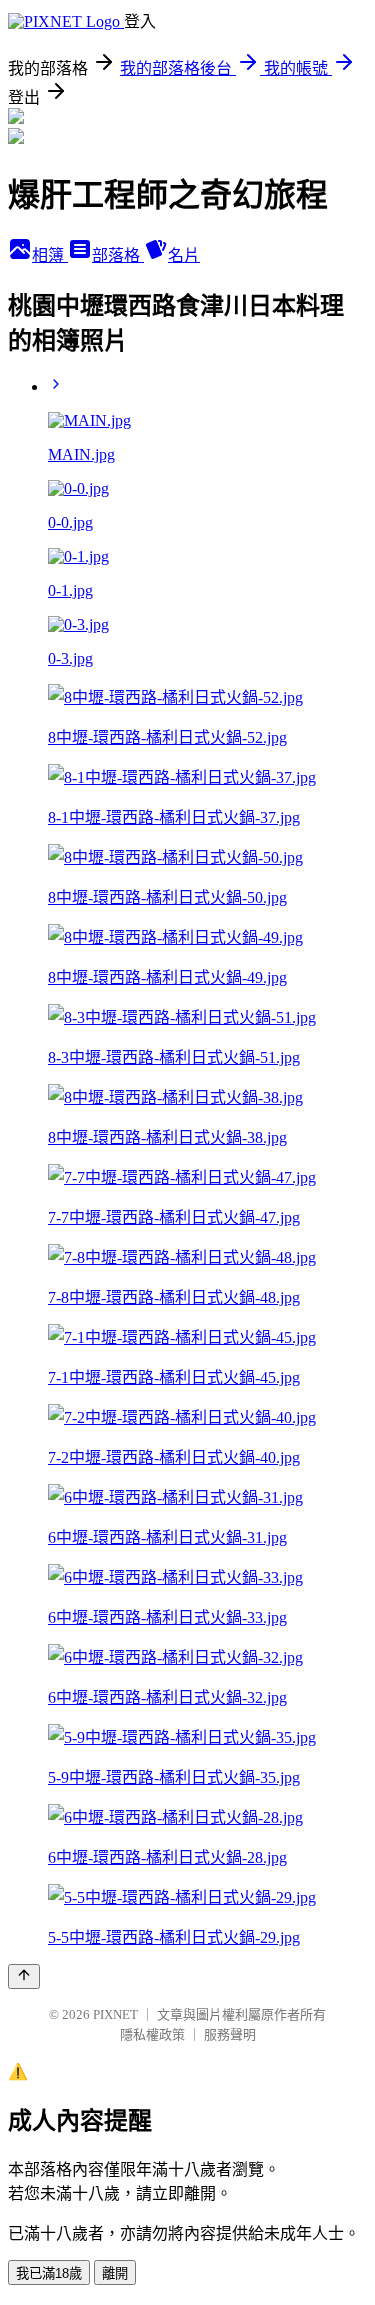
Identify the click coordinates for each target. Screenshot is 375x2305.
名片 (184, 255)
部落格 (118, 255)
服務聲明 (230, 2034)
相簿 (50, 255)
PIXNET (115, 2014)
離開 (115, 2273)
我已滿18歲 (49, 2273)
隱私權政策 (152, 2034)
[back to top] (24, 1976)
